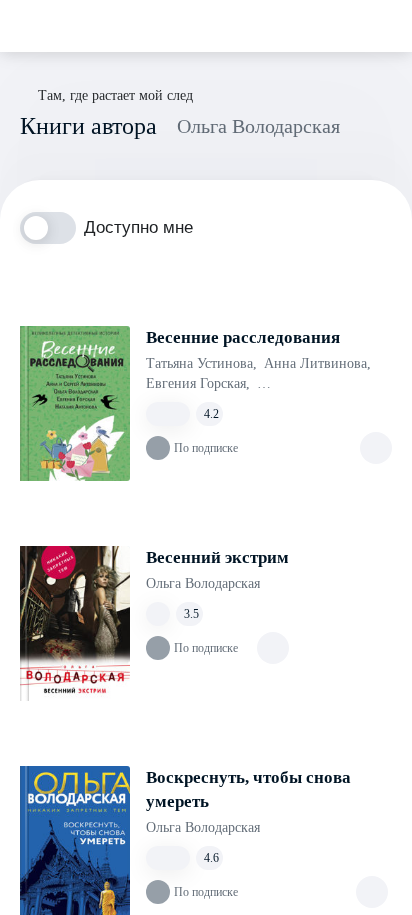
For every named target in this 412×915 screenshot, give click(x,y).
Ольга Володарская (203, 583)
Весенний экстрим (217, 557)
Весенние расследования (243, 337)
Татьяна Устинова (201, 363)
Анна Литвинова (317, 363)
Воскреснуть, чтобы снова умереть (248, 789)
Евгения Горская (198, 383)
